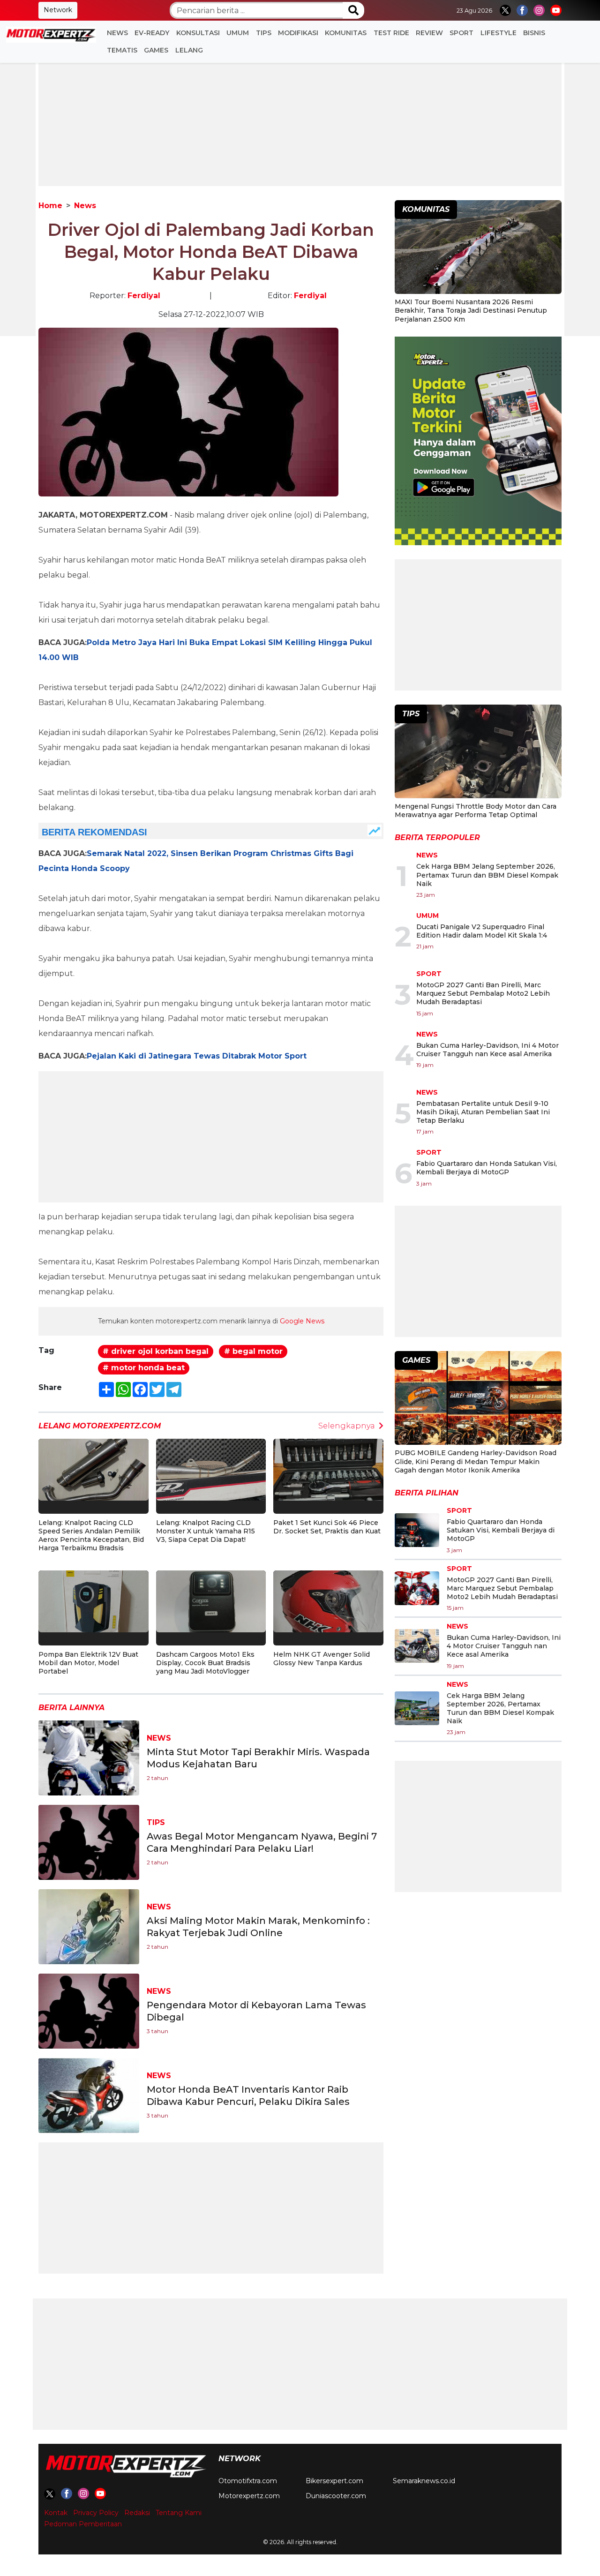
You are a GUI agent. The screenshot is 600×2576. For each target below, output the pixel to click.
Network (58, 10)
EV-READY (152, 33)
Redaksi (137, 2513)
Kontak (56, 2513)
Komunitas (346, 33)
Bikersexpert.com (334, 2481)
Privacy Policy (96, 2513)
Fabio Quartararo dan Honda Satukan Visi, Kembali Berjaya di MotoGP (487, 1168)
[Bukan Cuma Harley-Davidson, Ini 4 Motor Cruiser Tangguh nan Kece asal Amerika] (417, 1646)
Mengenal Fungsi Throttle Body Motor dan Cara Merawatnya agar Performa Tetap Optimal (476, 811)
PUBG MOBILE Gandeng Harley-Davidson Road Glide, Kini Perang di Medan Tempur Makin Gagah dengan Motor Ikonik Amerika (476, 1461)
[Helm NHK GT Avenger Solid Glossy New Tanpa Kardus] (328, 1601)
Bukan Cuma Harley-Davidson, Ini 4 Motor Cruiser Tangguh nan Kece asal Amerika (487, 1050)
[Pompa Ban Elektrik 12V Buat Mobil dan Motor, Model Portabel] (94, 1601)
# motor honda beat (144, 1368)
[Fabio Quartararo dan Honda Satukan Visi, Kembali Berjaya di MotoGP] (417, 1530)
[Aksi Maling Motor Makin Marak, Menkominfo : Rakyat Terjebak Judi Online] (89, 1926)
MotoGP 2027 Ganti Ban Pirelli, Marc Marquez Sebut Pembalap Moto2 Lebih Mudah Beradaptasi (483, 993)
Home (50, 206)
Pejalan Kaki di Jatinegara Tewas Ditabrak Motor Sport (197, 1056)
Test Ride (391, 33)
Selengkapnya (347, 1426)
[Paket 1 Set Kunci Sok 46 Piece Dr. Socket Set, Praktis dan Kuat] (328, 1469)
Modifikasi (298, 33)
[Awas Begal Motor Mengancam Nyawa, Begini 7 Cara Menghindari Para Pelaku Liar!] (89, 1842)
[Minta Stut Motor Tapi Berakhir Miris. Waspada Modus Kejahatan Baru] (89, 1757)
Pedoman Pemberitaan (83, 2524)
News (117, 33)
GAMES (156, 50)
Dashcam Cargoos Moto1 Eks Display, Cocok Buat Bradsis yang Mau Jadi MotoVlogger (205, 1663)
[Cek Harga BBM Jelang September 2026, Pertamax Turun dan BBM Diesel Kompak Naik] (417, 1708)
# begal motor (253, 1351)
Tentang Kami (179, 2513)
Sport (461, 33)
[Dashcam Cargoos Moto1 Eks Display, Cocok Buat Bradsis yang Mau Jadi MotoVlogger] (211, 1601)
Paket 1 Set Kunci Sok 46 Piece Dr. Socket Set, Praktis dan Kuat (327, 1527)
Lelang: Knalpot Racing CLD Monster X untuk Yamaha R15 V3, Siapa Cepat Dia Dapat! (206, 1531)
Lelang (189, 50)
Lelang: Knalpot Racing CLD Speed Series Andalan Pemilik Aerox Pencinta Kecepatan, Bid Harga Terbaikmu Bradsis (91, 1536)
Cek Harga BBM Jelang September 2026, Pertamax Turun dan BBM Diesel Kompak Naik (487, 875)
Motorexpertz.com (249, 2496)
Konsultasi (198, 33)
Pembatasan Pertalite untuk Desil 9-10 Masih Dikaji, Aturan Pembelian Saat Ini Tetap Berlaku (483, 1112)
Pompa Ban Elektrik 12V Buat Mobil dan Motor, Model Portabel (88, 1663)
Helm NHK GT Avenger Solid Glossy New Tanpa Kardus (322, 1659)
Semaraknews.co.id (424, 2481)
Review (429, 33)
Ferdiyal (144, 296)
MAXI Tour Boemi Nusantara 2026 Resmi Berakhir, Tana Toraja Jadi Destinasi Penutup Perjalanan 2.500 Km (471, 310)
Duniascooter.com (336, 2496)
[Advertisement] (300, 120)
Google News (302, 1321)
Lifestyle (499, 33)
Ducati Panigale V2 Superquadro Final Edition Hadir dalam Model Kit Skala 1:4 (482, 931)
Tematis (122, 50)
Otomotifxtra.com (248, 2481)
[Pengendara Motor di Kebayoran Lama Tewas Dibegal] (89, 2010)
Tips (264, 33)
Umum (238, 33)
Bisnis (534, 33)
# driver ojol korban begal (156, 1351)
